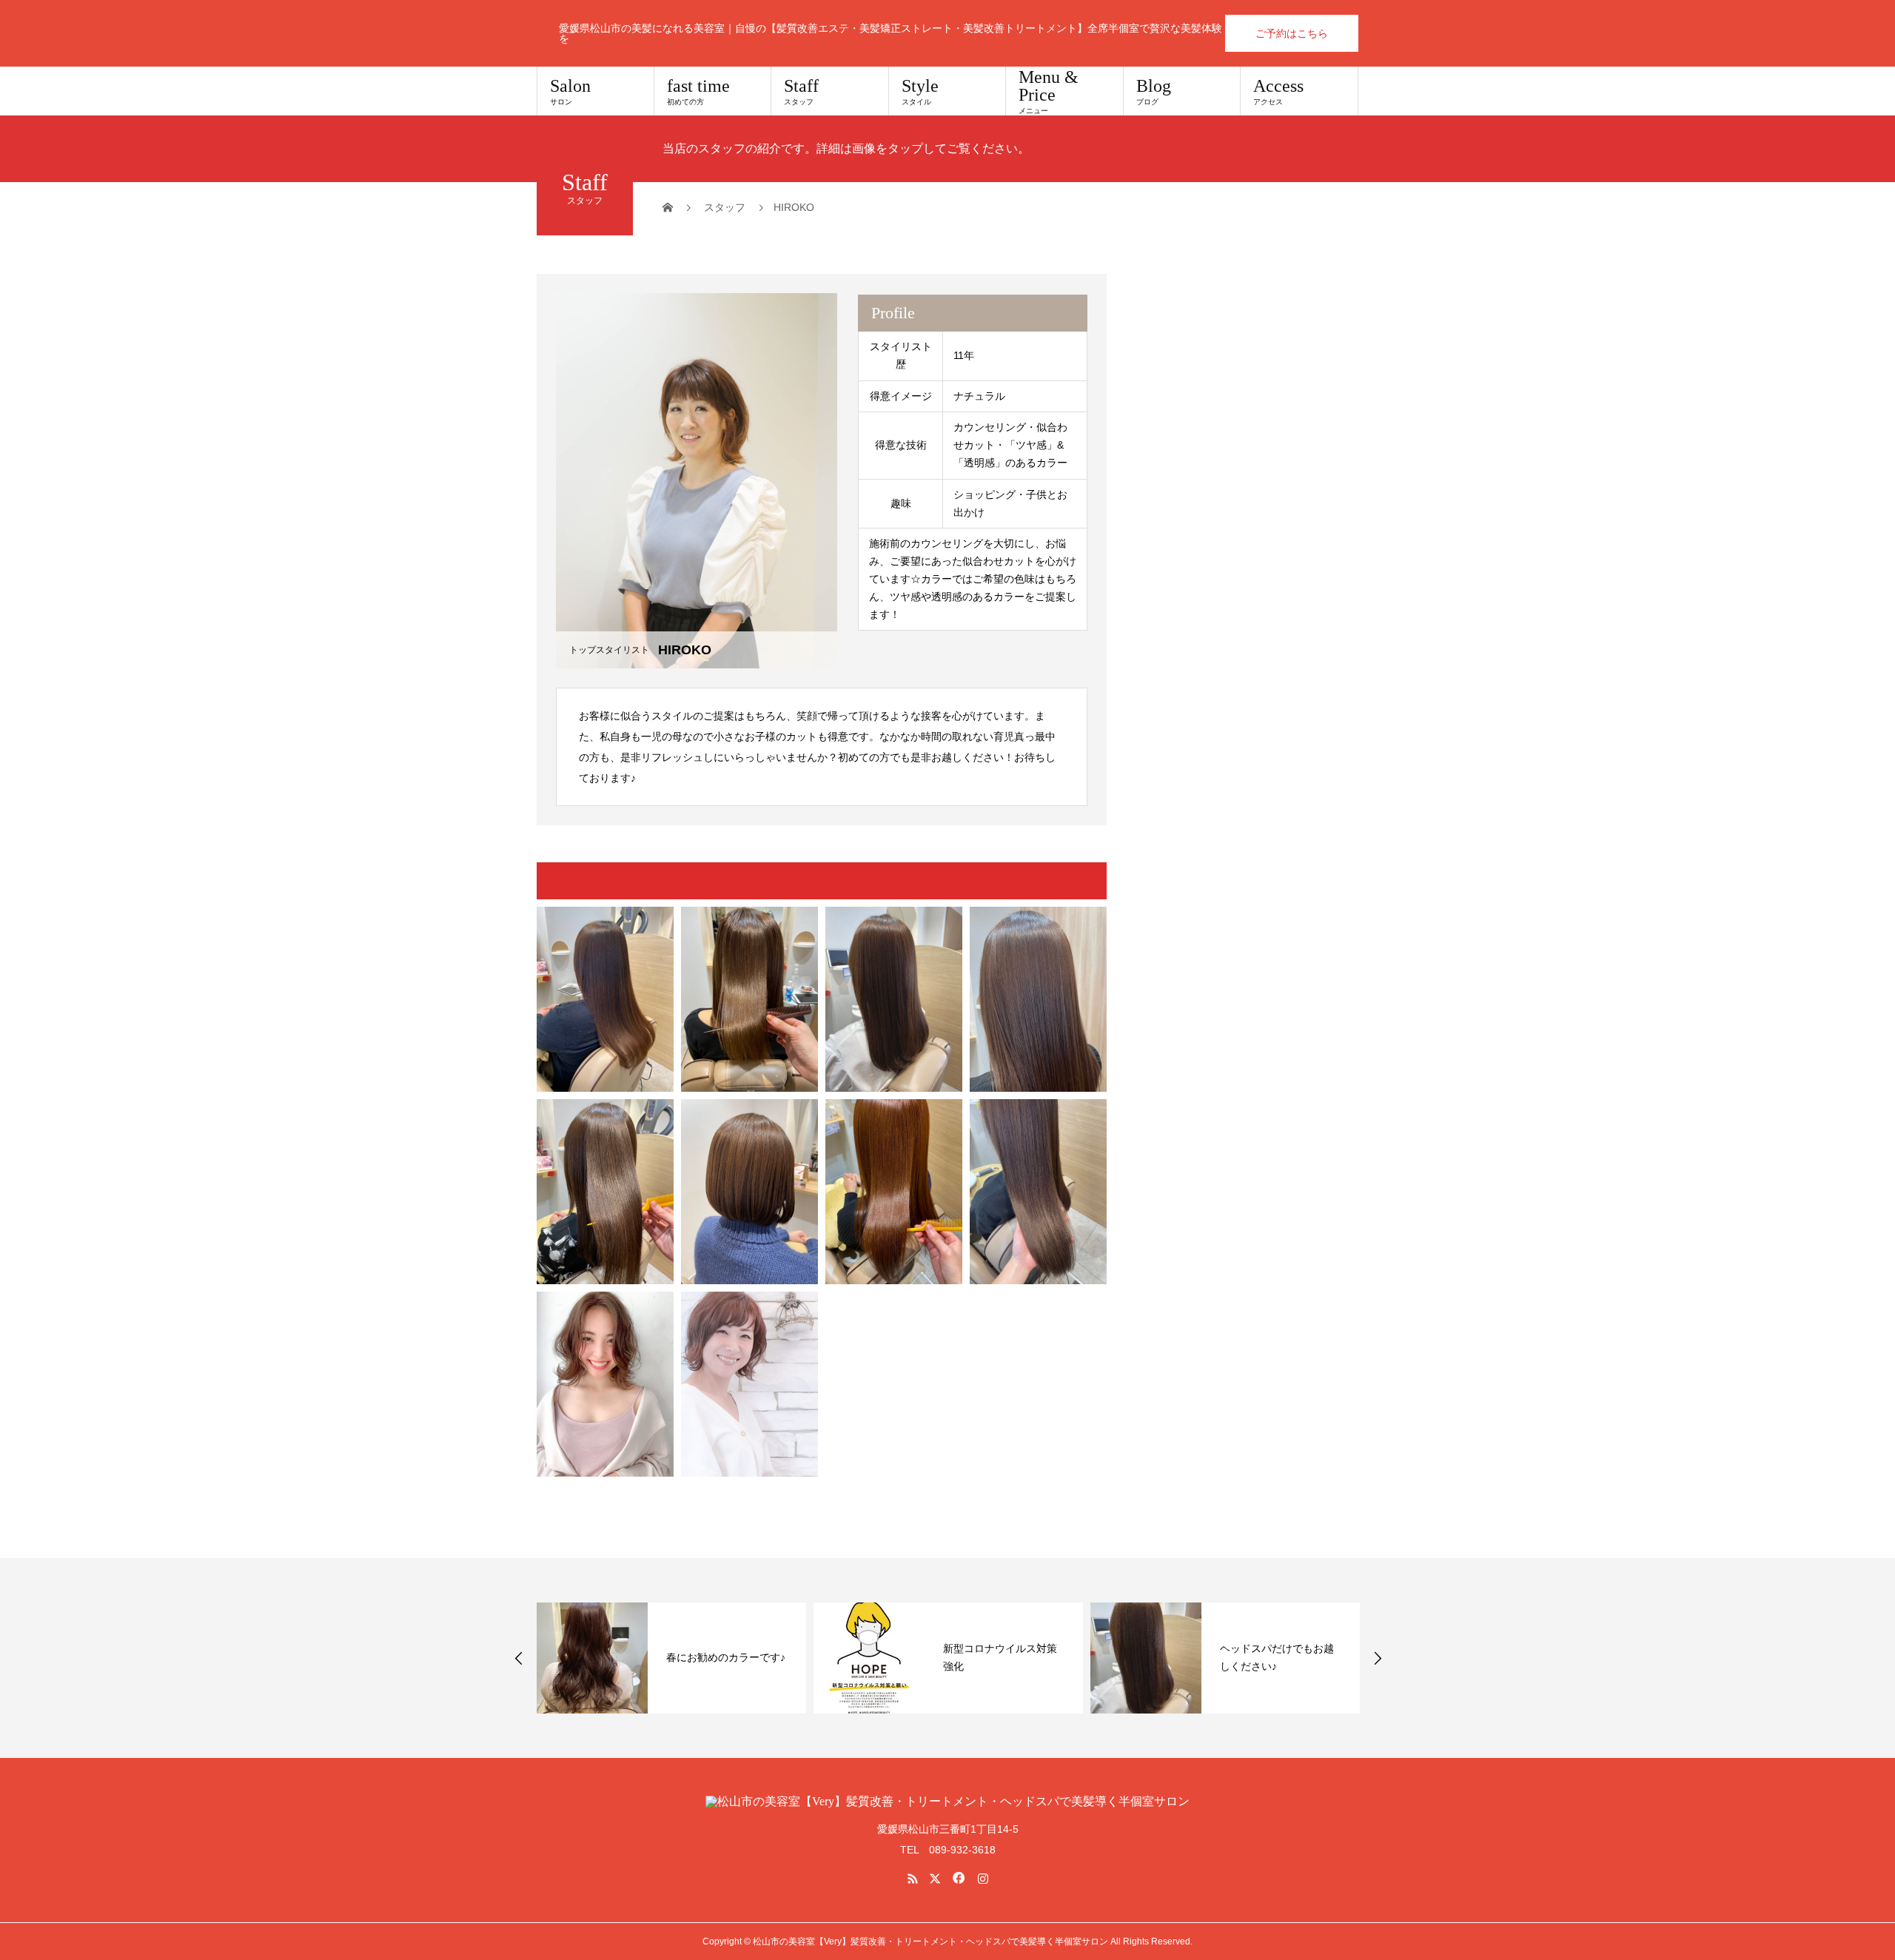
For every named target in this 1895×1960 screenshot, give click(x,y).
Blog (1154, 91)
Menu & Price (1049, 91)
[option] (671, 1658)
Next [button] (1378, 1658)
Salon (570, 91)
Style (920, 91)
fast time (698, 91)
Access (1278, 91)
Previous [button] (519, 1658)
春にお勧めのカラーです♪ (726, 1657)
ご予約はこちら (1292, 33)
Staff (801, 91)
